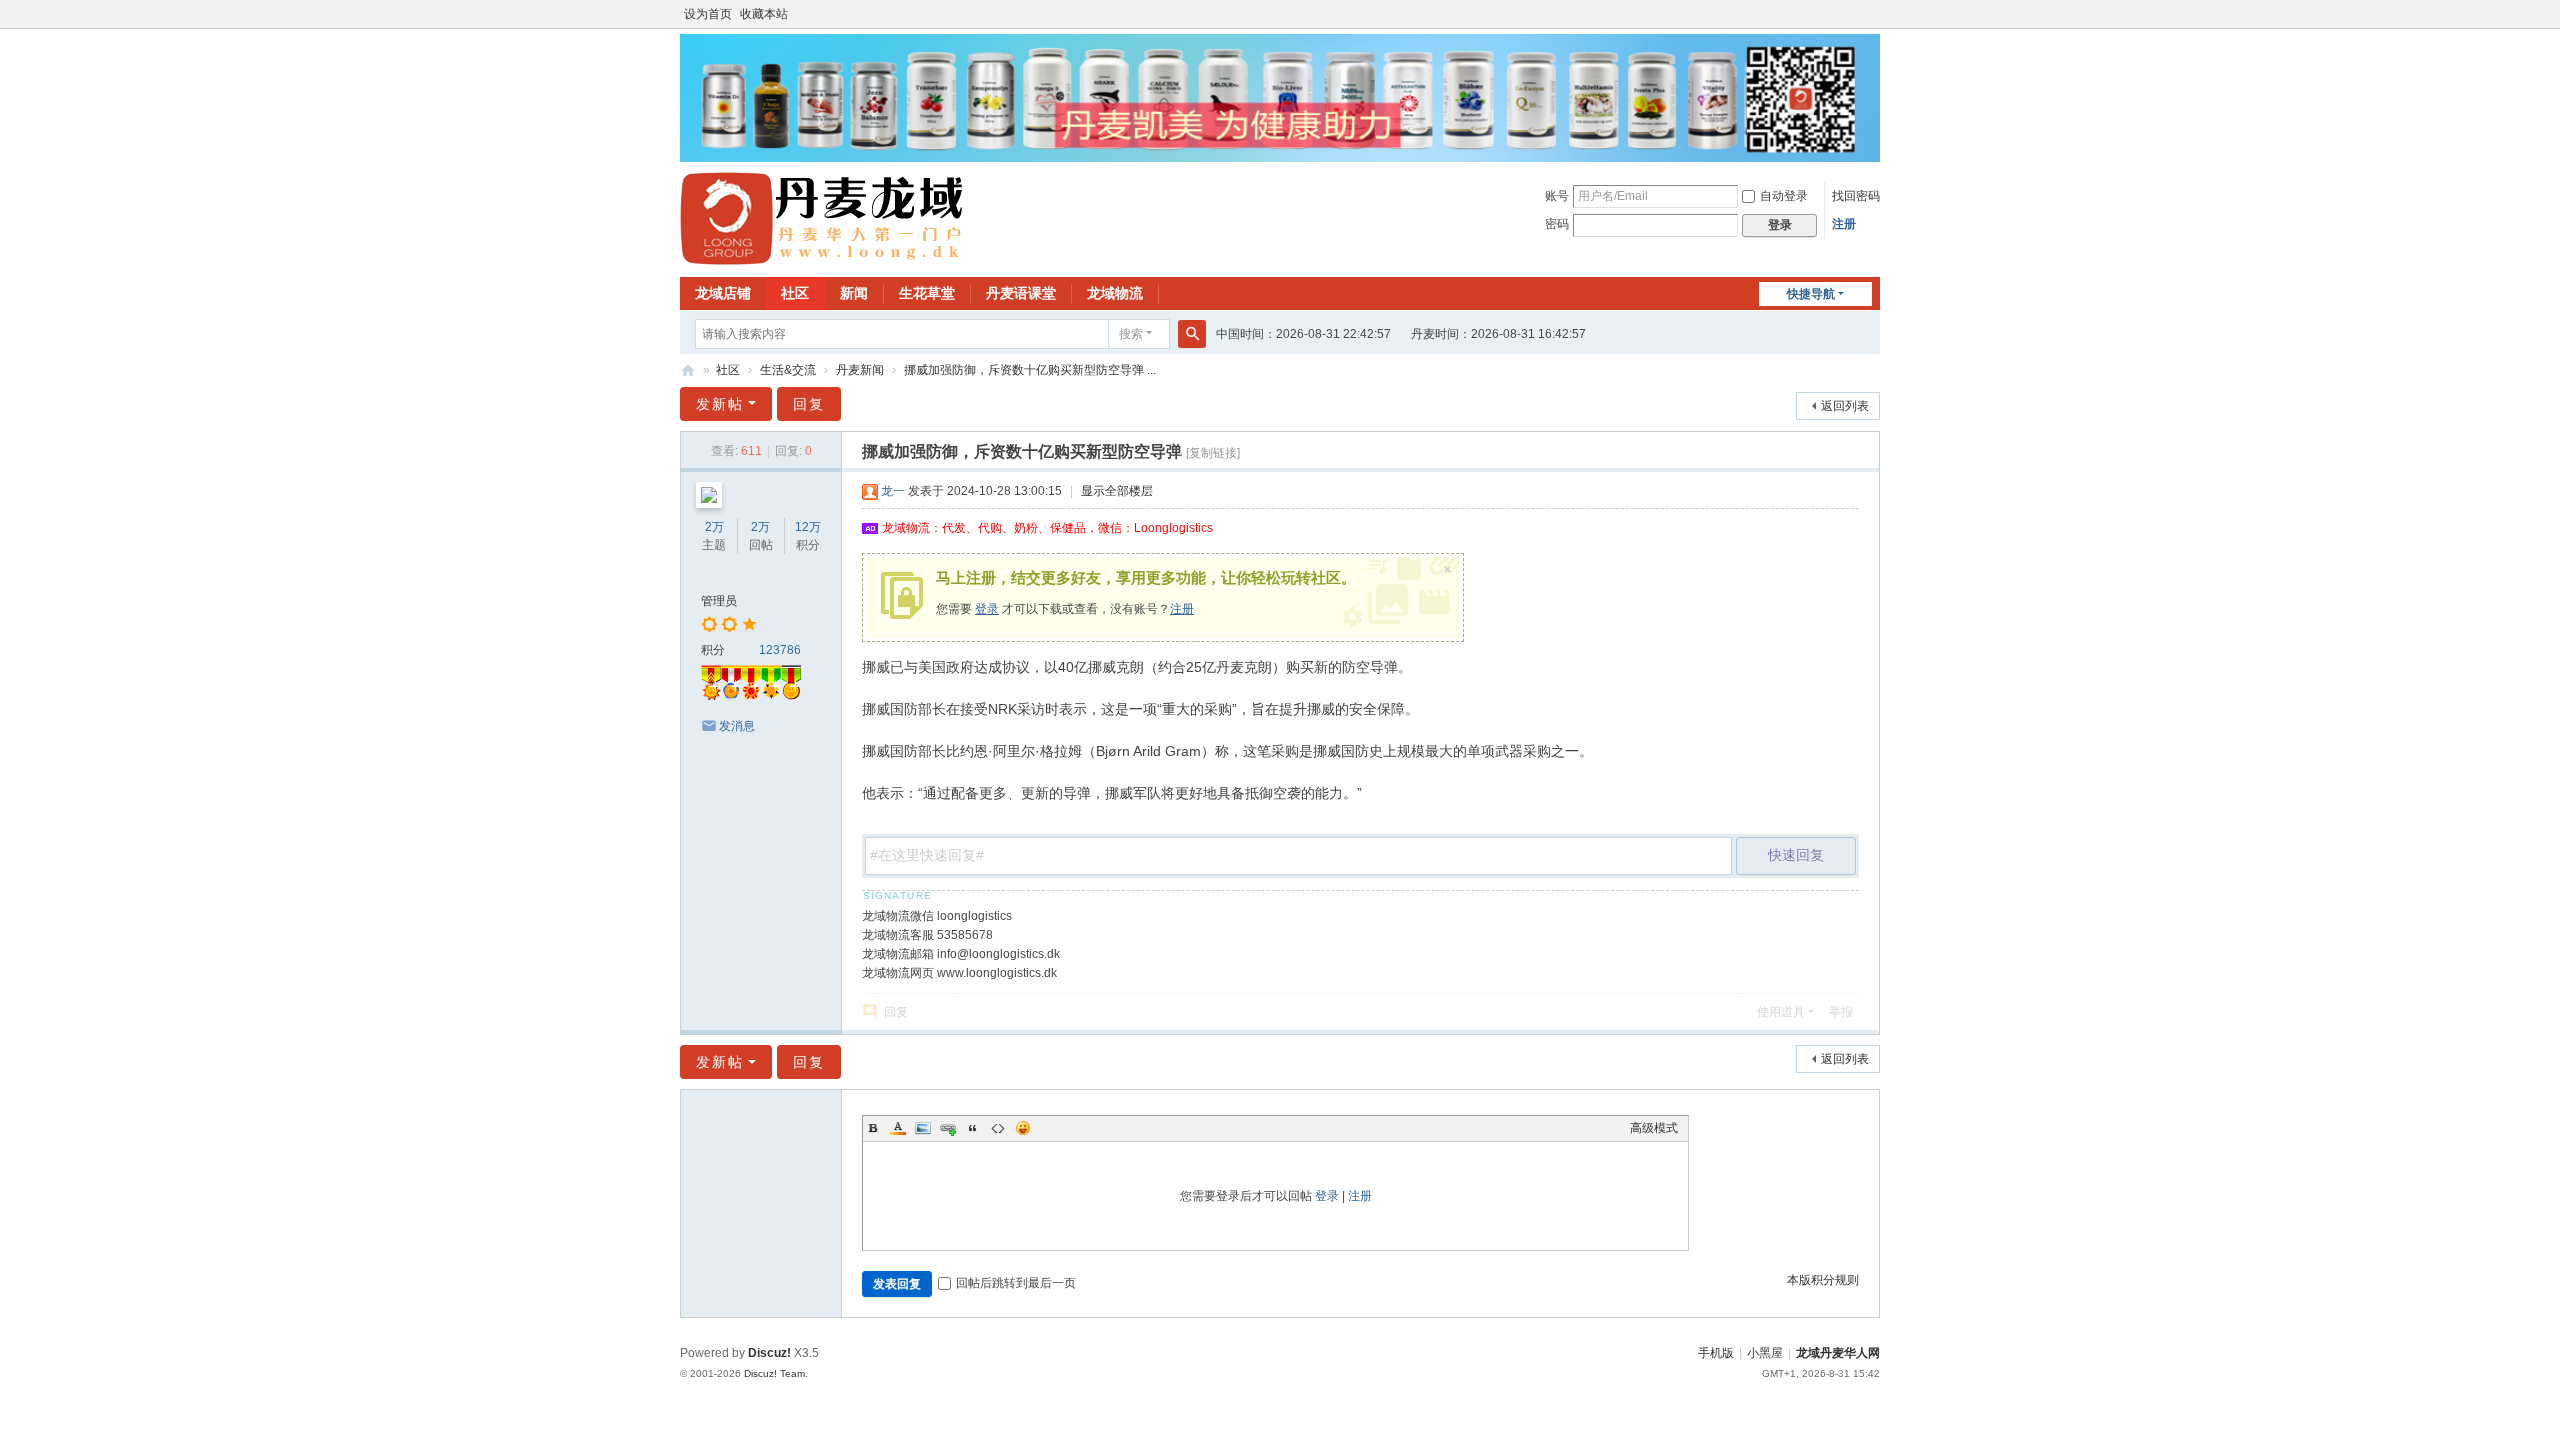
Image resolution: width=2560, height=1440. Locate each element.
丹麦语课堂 (1021, 293)
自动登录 (1784, 196)
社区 (795, 293)
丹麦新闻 (860, 370)
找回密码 (1856, 196)
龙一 (893, 491)
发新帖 (720, 404)
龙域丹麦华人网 (688, 370)
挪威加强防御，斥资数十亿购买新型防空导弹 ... (1030, 370)
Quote (973, 1128)
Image (923, 1128)
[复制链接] (1213, 453)
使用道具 (1781, 1012)
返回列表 (1845, 406)
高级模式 (1654, 1128)
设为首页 (708, 14)
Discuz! (769, 1353)
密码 (1557, 224)
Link (948, 1128)
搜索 (1131, 334)
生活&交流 (788, 370)
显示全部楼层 (1117, 491)
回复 (809, 404)
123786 (780, 650)
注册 (1844, 224)
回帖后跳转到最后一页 (1016, 1283)
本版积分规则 (1823, 1280)
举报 (1841, 1012)
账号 (1557, 196)
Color (898, 1128)
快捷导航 (1811, 294)
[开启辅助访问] (1875, 14)
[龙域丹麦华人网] (823, 218)
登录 (987, 609)
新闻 (854, 293)
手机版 (1716, 1353)
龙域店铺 (723, 293)
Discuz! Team (774, 1373)
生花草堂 (927, 293)
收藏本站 (764, 14)
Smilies (1023, 1128)
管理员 (719, 601)
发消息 (737, 726)
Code (998, 1128)
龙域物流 (1115, 293)
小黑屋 (1765, 1353)
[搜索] (1192, 334)
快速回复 (1796, 855)
